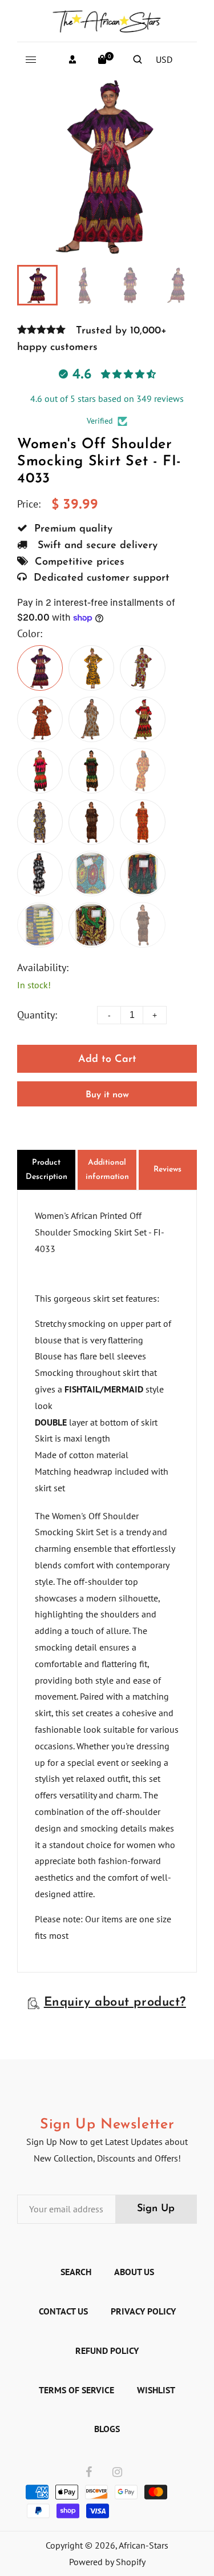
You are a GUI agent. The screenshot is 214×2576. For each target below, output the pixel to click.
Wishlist (156, 2390)
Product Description (47, 1170)
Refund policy (107, 2350)
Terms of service (76, 2390)
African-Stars (144, 2545)
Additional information (107, 1170)
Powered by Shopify (107, 2562)
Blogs (107, 2429)
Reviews (167, 1170)
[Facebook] (89, 2473)
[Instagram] (117, 2473)
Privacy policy (143, 2311)
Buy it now (107, 1095)
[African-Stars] (107, 19)
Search (76, 2272)
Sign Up (156, 2209)
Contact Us (63, 2311)
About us (134, 2272)
